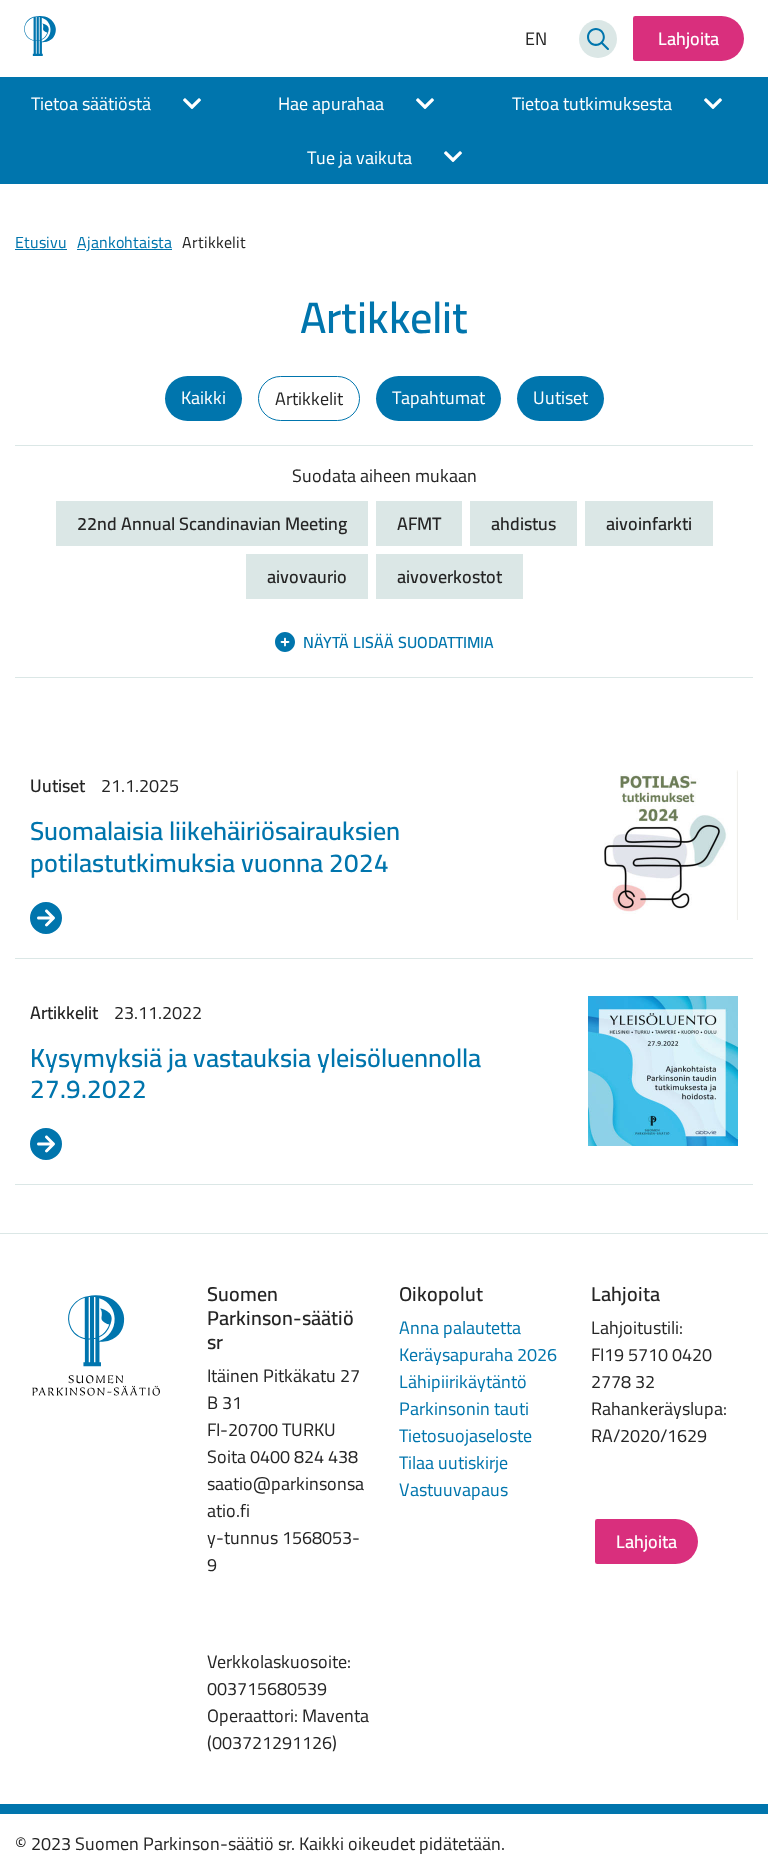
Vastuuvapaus (453, 1489)
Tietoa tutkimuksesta (592, 103)
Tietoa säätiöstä (91, 103)
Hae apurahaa (331, 103)
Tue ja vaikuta (359, 157)
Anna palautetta (460, 1327)
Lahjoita (688, 38)
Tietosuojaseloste (465, 1435)
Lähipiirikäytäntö (463, 1381)
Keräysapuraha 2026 (478, 1354)
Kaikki (203, 397)
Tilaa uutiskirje (453, 1462)
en (536, 39)
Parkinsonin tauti (464, 1408)
